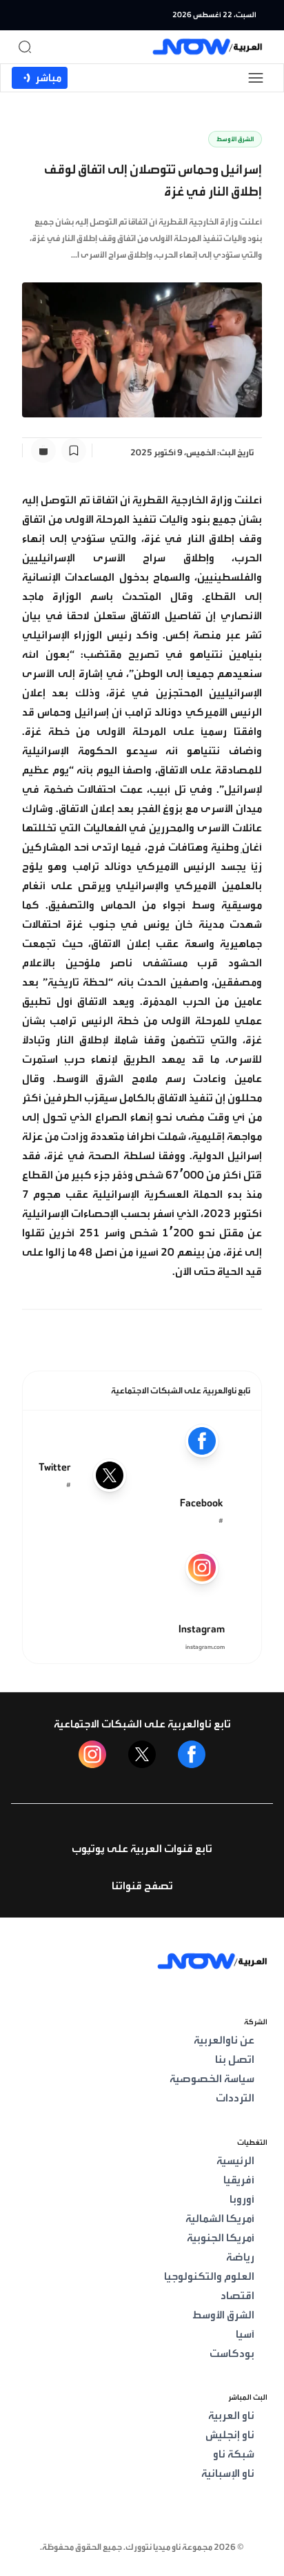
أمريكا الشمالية (220, 2219)
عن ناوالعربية (224, 2040)
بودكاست (232, 2354)
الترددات (235, 2098)
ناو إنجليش (230, 2435)
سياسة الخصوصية (212, 2079)
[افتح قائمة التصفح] (256, 78)
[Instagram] (92, 1754)
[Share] (43, 450)
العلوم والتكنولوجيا (209, 2276)
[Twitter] (142, 1754)
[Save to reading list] (74, 450)
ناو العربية (231, 2416)
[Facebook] (192, 1754)
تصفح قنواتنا (142, 1886)
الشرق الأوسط (235, 139)
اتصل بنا (235, 2059)
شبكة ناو (234, 2454)
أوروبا (242, 2199)
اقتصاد (237, 2296)
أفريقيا (239, 2180)
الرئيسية (235, 2161)
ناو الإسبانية (228, 2473)
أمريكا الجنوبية (221, 2238)
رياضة (240, 2257)
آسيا (245, 2334)
